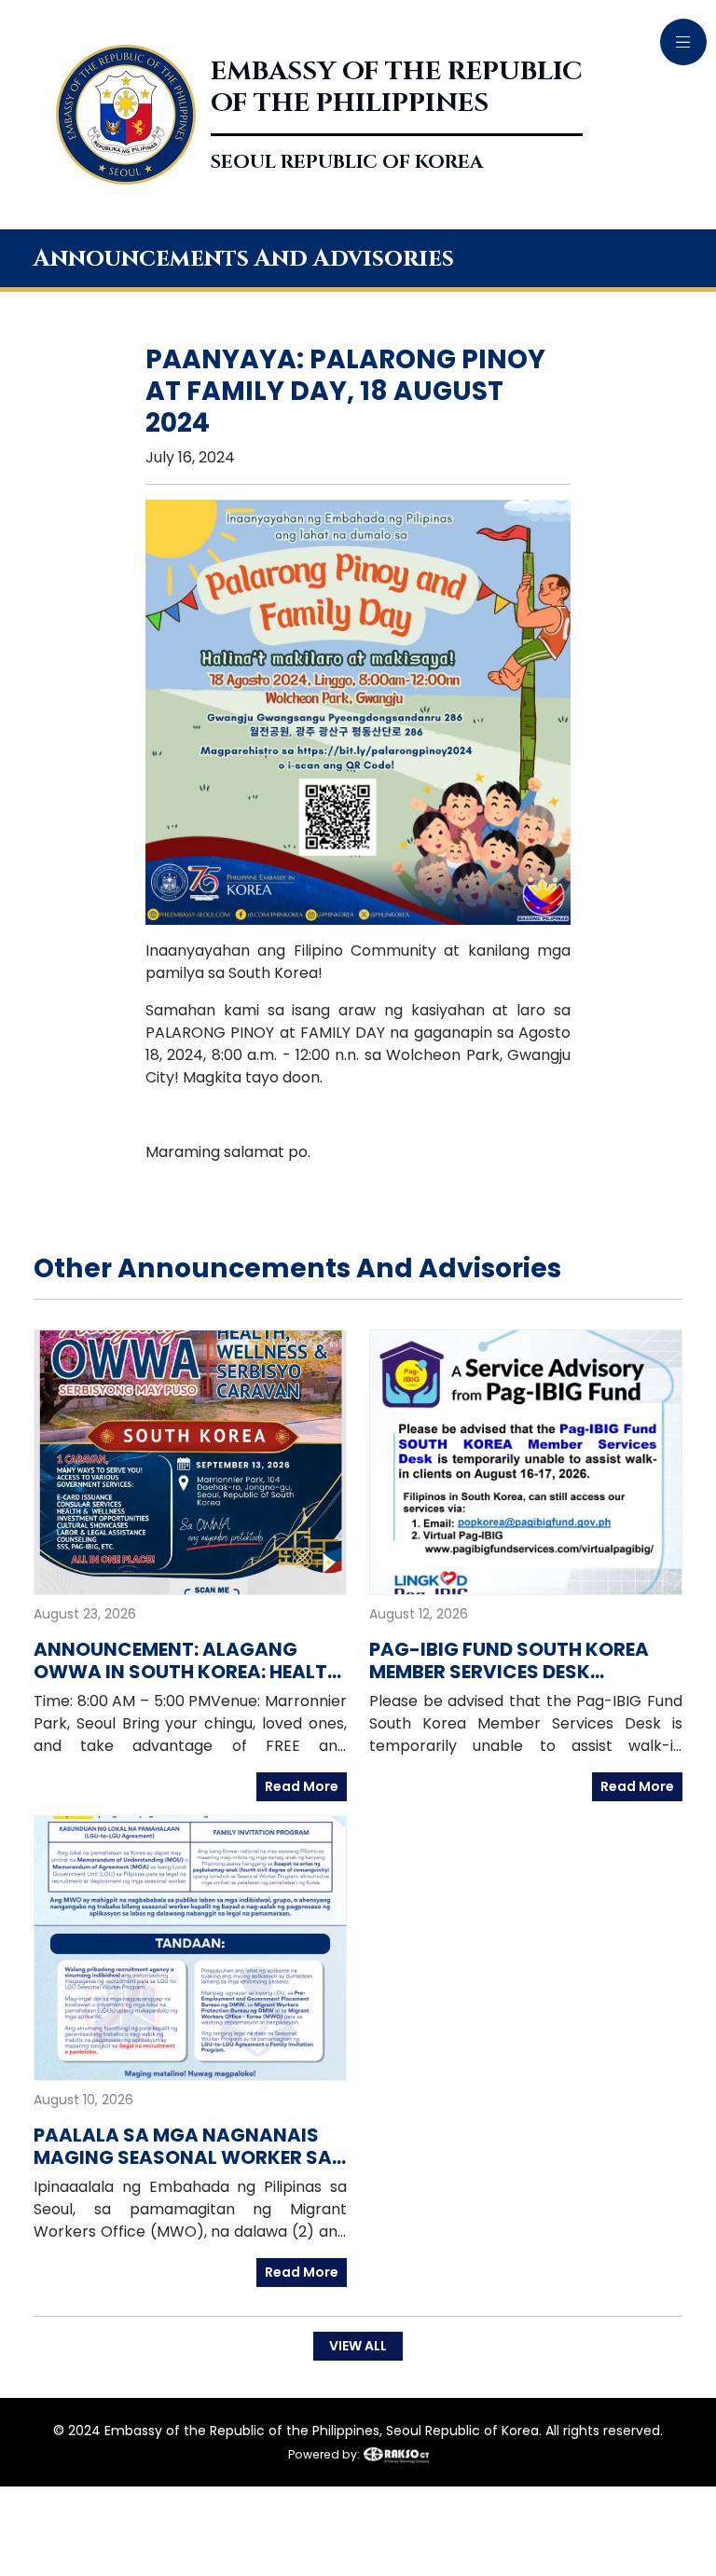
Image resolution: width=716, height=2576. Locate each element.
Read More (302, 1786)
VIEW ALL (358, 2346)
